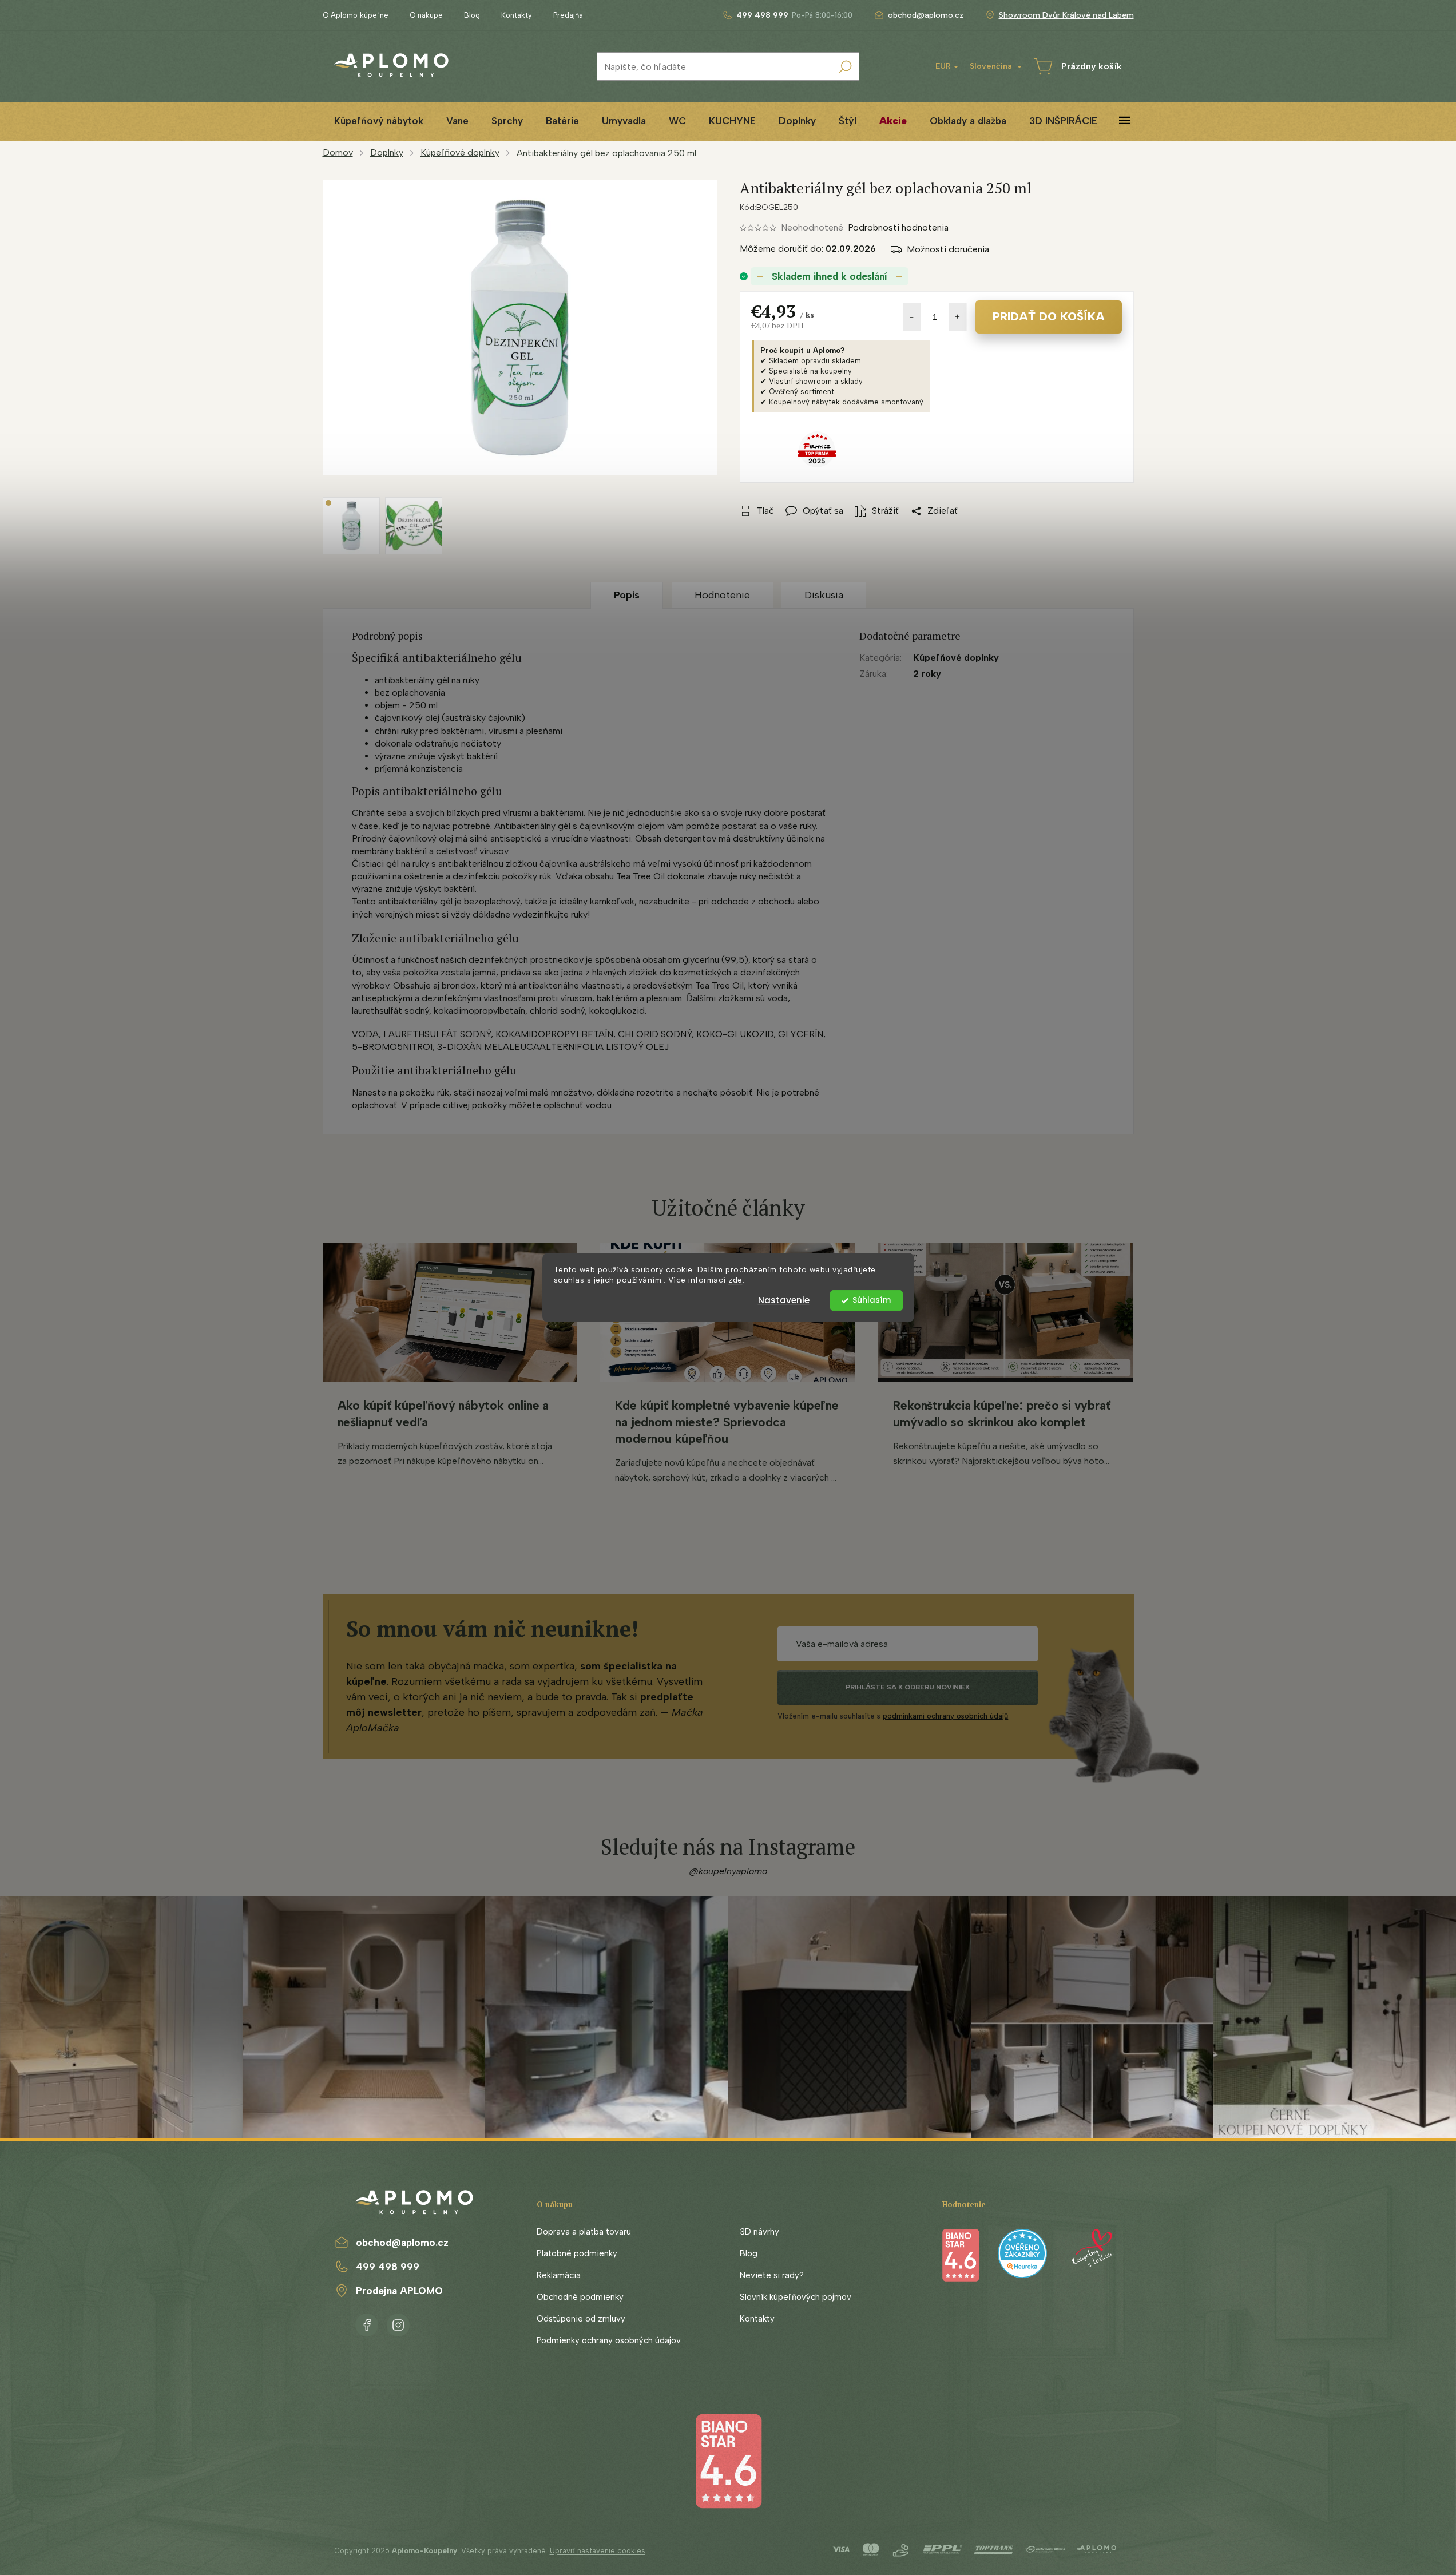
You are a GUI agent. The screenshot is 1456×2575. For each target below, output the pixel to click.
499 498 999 (388, 2267)
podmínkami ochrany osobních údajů (945, 1716)
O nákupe (426, 15)
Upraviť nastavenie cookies (598, 2551)
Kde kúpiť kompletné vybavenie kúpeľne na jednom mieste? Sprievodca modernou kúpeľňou (727, 1422)
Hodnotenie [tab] (722, 595)
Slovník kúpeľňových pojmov (796, 2297)
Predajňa (568, 15)
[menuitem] (379, 121)
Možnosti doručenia (948, 249)
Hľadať (845, 66)
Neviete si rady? (772, 2275)
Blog (472, 15)
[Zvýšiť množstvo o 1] (958, 317)
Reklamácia (559, 2275)
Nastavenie (784, 1300)
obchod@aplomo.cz (402, 2243)
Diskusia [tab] (824, 595)
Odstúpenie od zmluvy (581, 2319)
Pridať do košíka (1049, 316)
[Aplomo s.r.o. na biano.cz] (728, 2460)
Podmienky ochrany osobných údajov (609, 2340)
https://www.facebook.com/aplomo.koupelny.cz (367, 2323)
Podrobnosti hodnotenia (898, 227)
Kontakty (517, 15)
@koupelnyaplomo (728, 1871)
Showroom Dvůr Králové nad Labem (1066, 15)
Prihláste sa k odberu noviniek (908, 1687)
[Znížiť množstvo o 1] (912, 317)
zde (735, 1280)
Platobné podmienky (577, 2253)
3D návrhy (759, 2232)
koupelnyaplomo (398, 2323)
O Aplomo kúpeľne (356, 15)
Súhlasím (872, 1300)
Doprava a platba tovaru (584, 2232)
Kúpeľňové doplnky (956, 658)
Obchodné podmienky (580, 2297)
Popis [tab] (627, 595)
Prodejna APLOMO (399, 2291)
